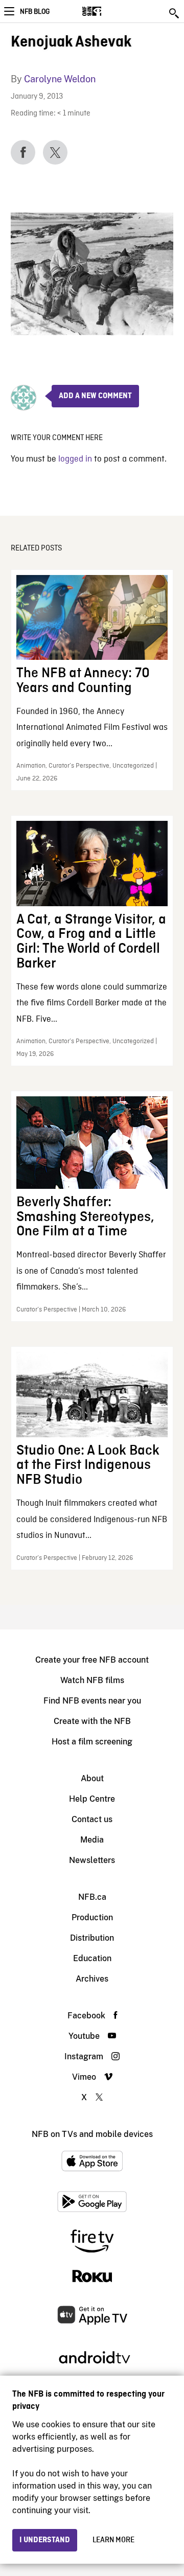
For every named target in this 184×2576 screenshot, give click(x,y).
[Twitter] (55, 152)
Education (92, 1958)
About (92, 1778)
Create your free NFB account (92, 1660)
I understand (45, 2540)
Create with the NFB (92, 1721)
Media (92, 1840)
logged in (75, 459)
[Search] (175, 13)
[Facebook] (23, 152)
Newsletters (92, 1860)
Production (92, 1917)
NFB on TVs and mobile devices (92, 2134)
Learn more (113, 2540)
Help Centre (92, 1799)
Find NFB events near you (92, 1701)
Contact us (92, 1819)
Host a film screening (92, 1742)
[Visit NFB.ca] (110, 11)
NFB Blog (35, 12)
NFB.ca (92, 1897)
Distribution (92, 1938)
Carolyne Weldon (60, 79)
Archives (92, 1979)
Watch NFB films (92, 1680)
